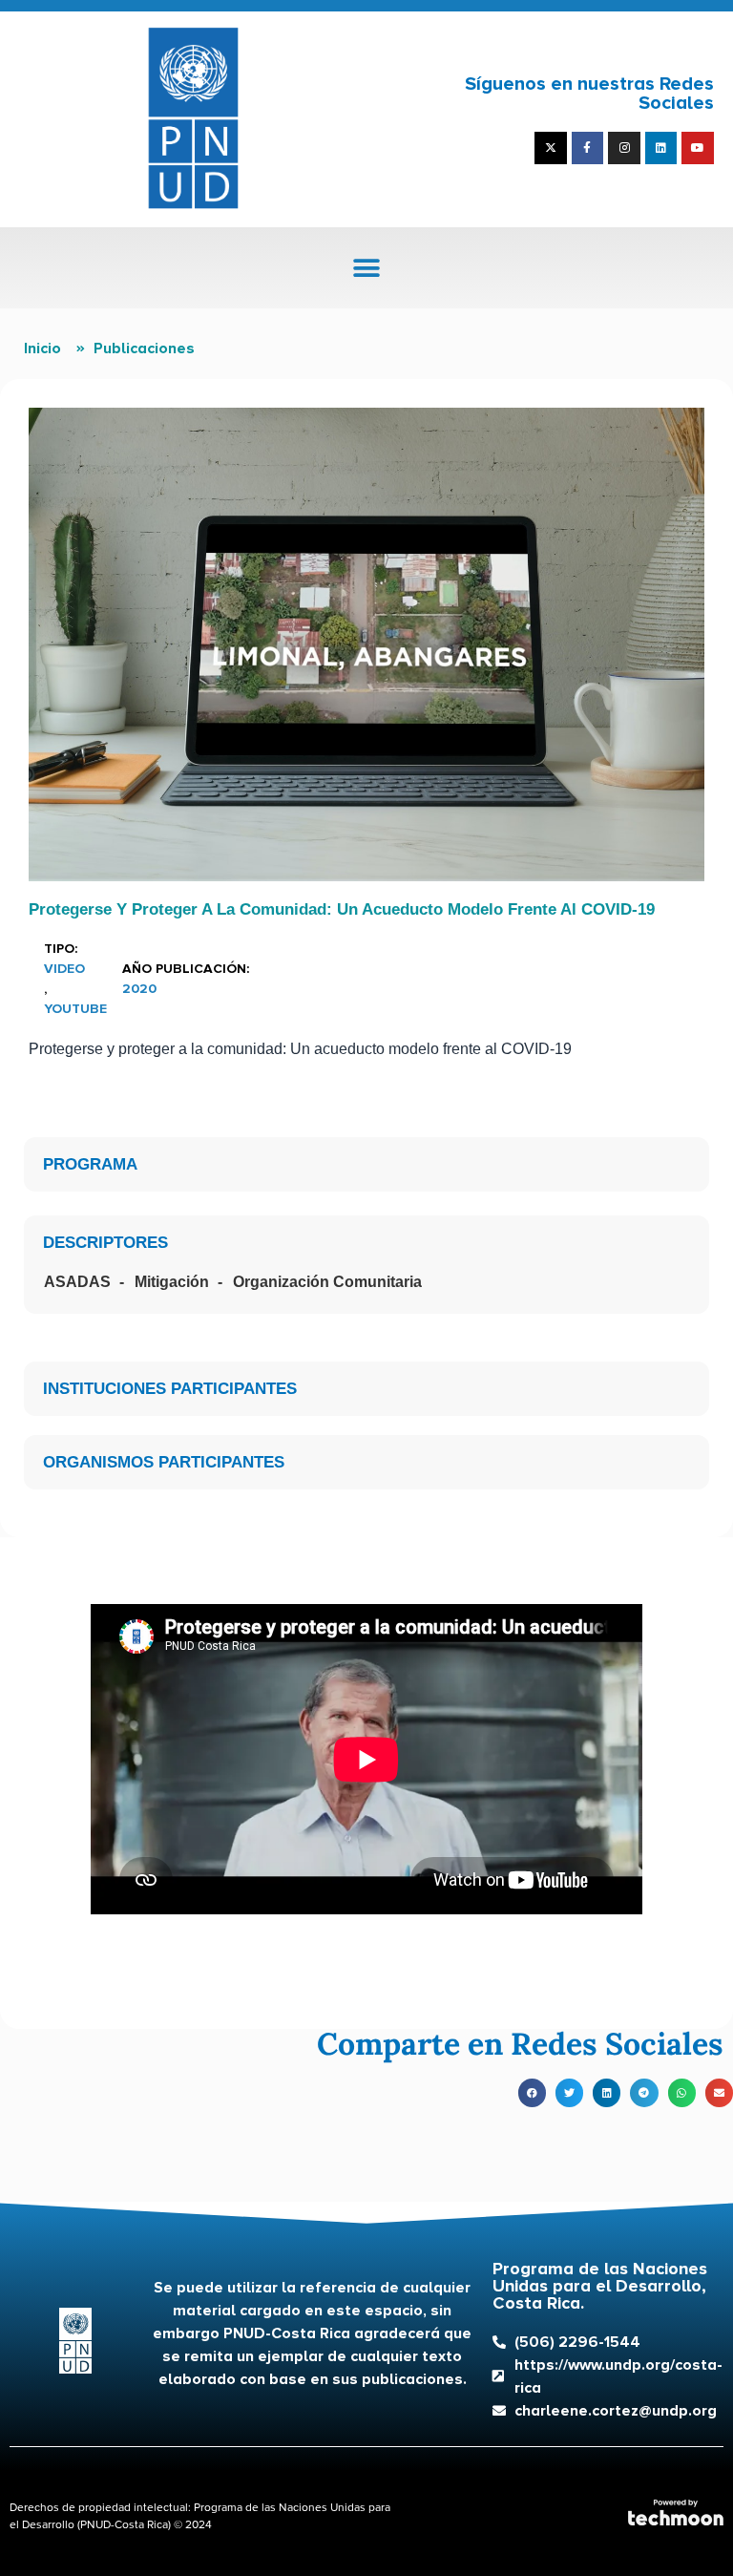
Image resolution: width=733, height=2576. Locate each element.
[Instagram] (624, 148)
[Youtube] (698, 148)
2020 (139, 989)
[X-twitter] (551, 148)
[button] (367, 268)
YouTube (75, 1009)
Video (64, 969)
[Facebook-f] (588, 148)
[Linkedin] (661, 148)
